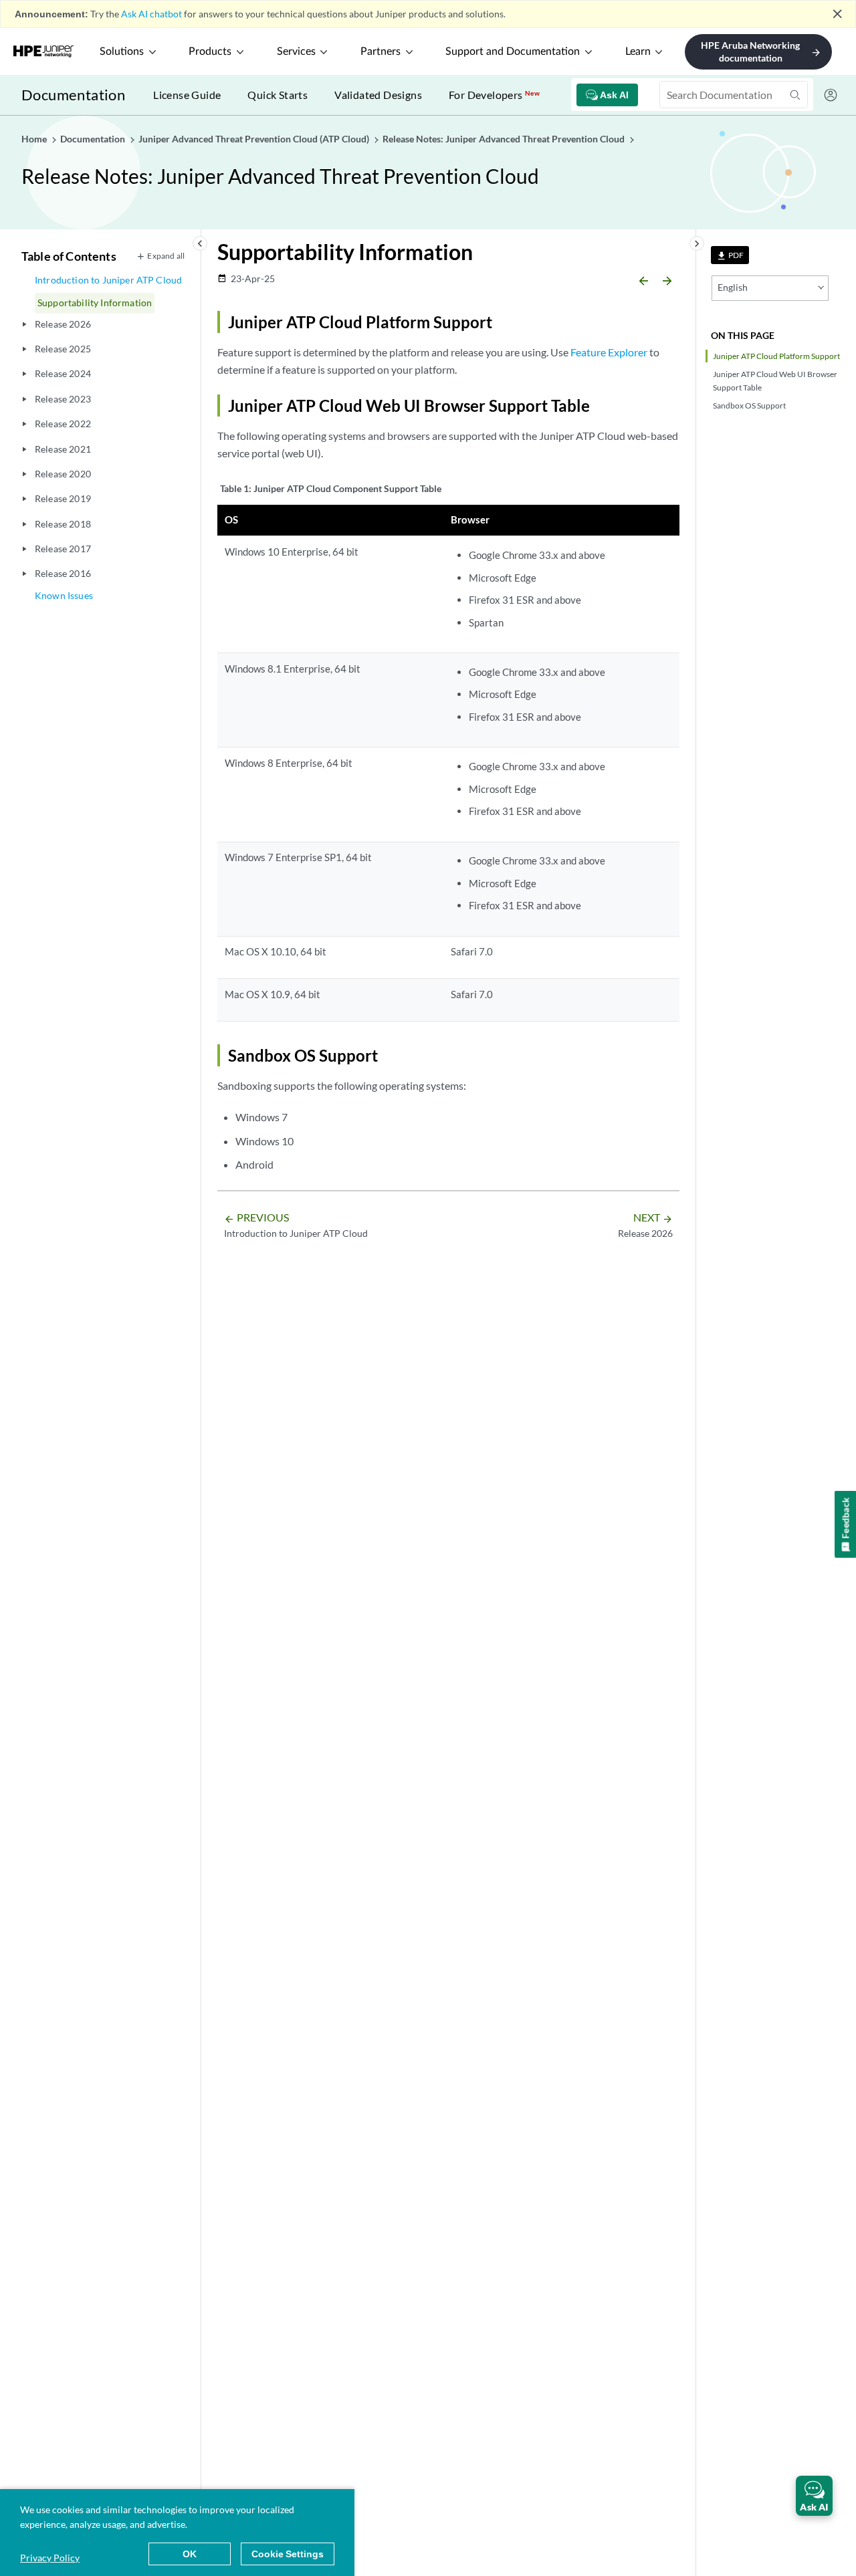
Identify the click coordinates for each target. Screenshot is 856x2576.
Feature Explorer (609, 352)
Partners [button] (381, 51)
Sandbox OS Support (749, 405)
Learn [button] (638, 51)
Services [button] (296, 51)
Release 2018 (63, 524)
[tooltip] (730, 255)
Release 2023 (63, 399)
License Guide (187, 95)
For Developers (494, 95)
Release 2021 (63, 449)
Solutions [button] (122, 51)
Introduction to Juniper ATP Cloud (108, 280)
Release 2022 (63, 424)
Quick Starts (278, 95)
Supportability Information (95, 303)
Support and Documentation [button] (513, 51)
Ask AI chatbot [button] (151, 14)
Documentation (73, 95)
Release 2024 (63, 373)
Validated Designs (378, 95)
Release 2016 (63, 573)
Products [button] (210, 51)
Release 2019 (63, 498)
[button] (814, 2496)
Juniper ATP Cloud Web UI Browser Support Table (775, 380)
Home (35, 139)
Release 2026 (63, 324)
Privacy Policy (50, 2558)
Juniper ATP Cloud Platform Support (776, 356)
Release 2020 (63, 474)
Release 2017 (63, 549)
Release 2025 (63, 349)
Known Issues (64, 595)
